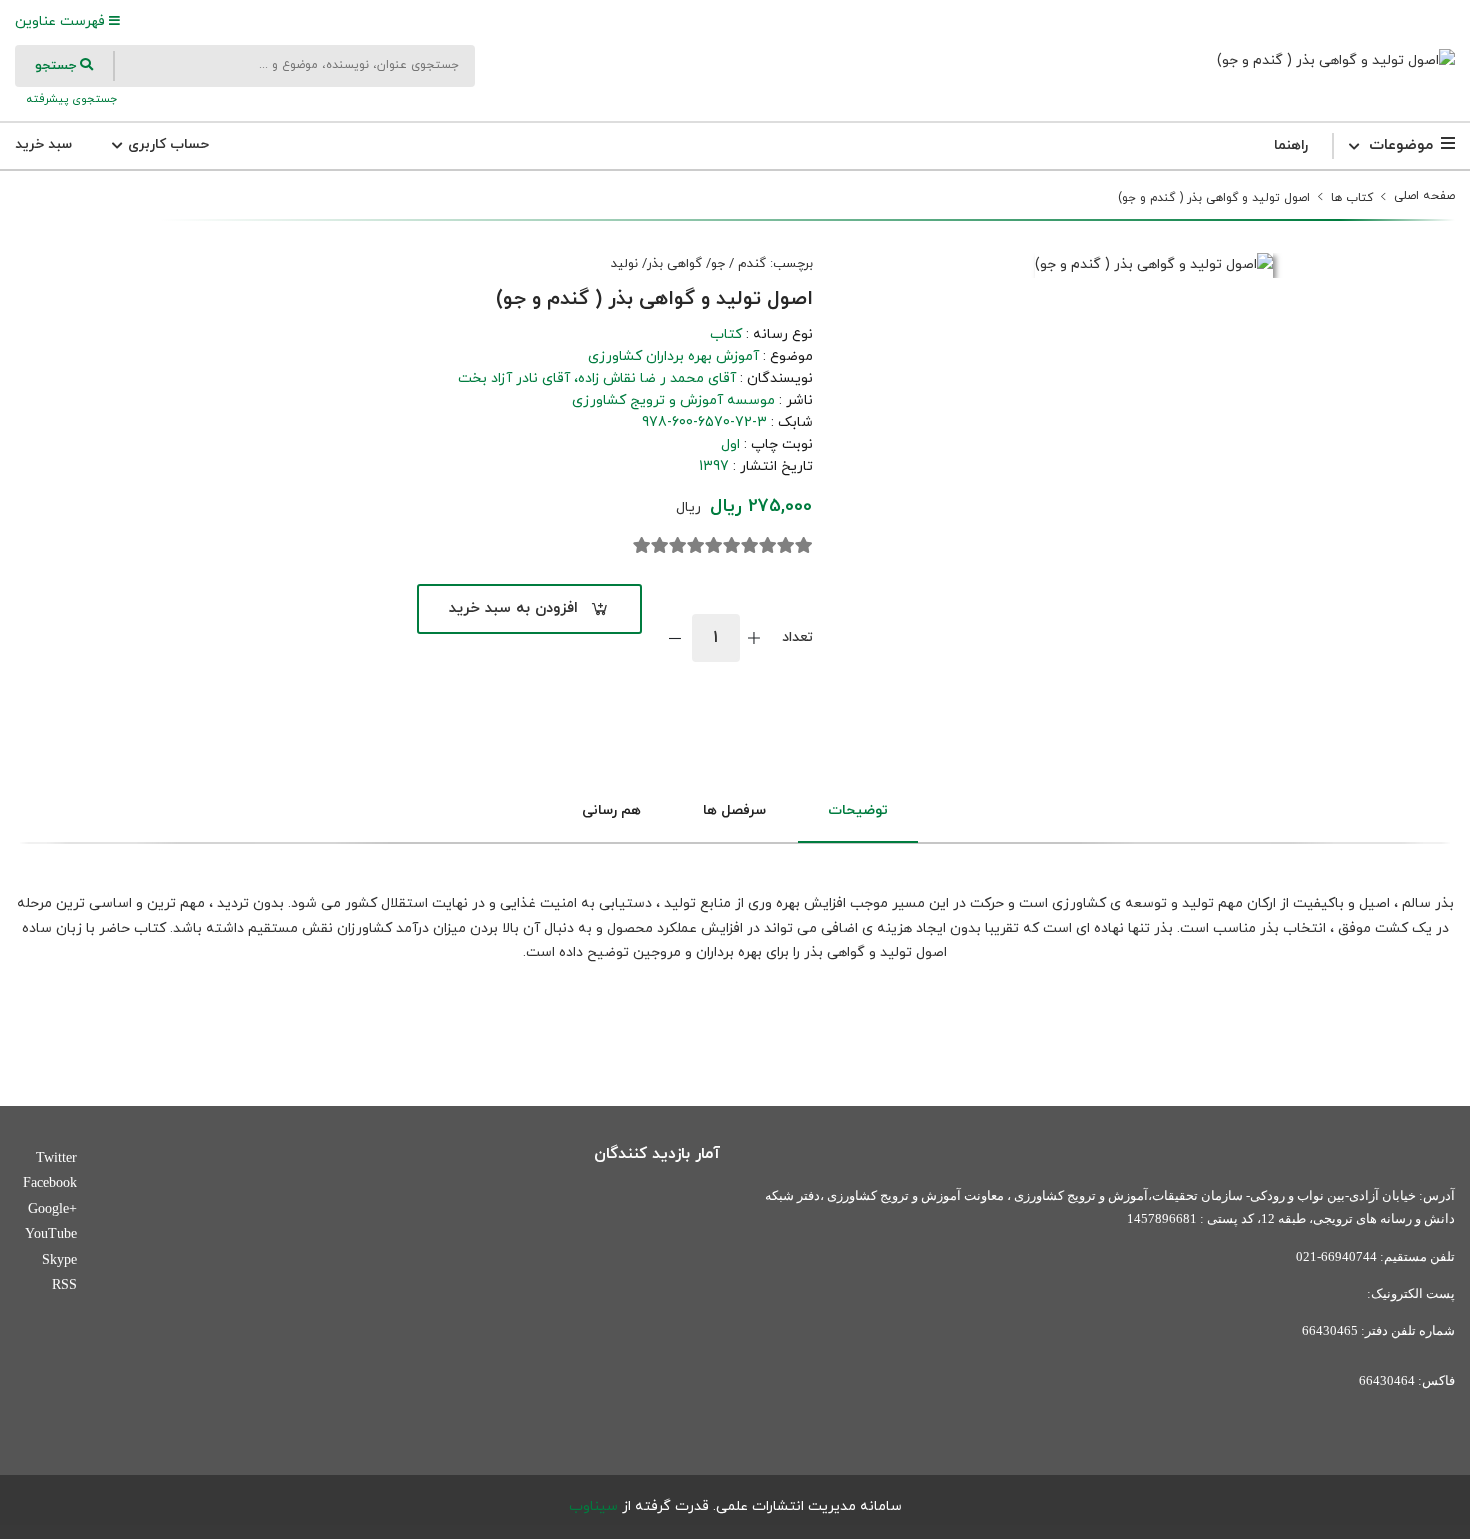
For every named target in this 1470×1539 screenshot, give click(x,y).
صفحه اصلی (1424, 196)
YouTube (51, 1233)
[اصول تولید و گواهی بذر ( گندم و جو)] (1336, 60)
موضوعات (1401, 145)
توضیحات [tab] (858, 810)
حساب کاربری (166, 144)
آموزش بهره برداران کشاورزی (673, 356)
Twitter (56, 1157)
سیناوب (593, 1506)
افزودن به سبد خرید (513, 608)
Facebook (50, 1182)
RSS (64, 1284)
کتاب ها (1352, 198)
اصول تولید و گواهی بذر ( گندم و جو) (1214, 198)
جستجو (57, 66)
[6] (714, 546)
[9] (660, 546)
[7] (696, 546)
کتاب (726, 334)
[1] (804, 546)
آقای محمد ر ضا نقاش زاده (657, 378)
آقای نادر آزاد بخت (514, 378)
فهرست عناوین (62, 21)
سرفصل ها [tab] (734, 810)
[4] (750, 546)
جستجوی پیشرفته (70, 99)
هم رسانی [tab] (611, 810)
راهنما (1291, 145)
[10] (642, 546)
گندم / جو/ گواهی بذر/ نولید (688, 264)
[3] (768, 546)
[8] (678, 546)
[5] (732, 546)
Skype (59, 1259)
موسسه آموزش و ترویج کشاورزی (673, 400)
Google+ (52, 1208)
